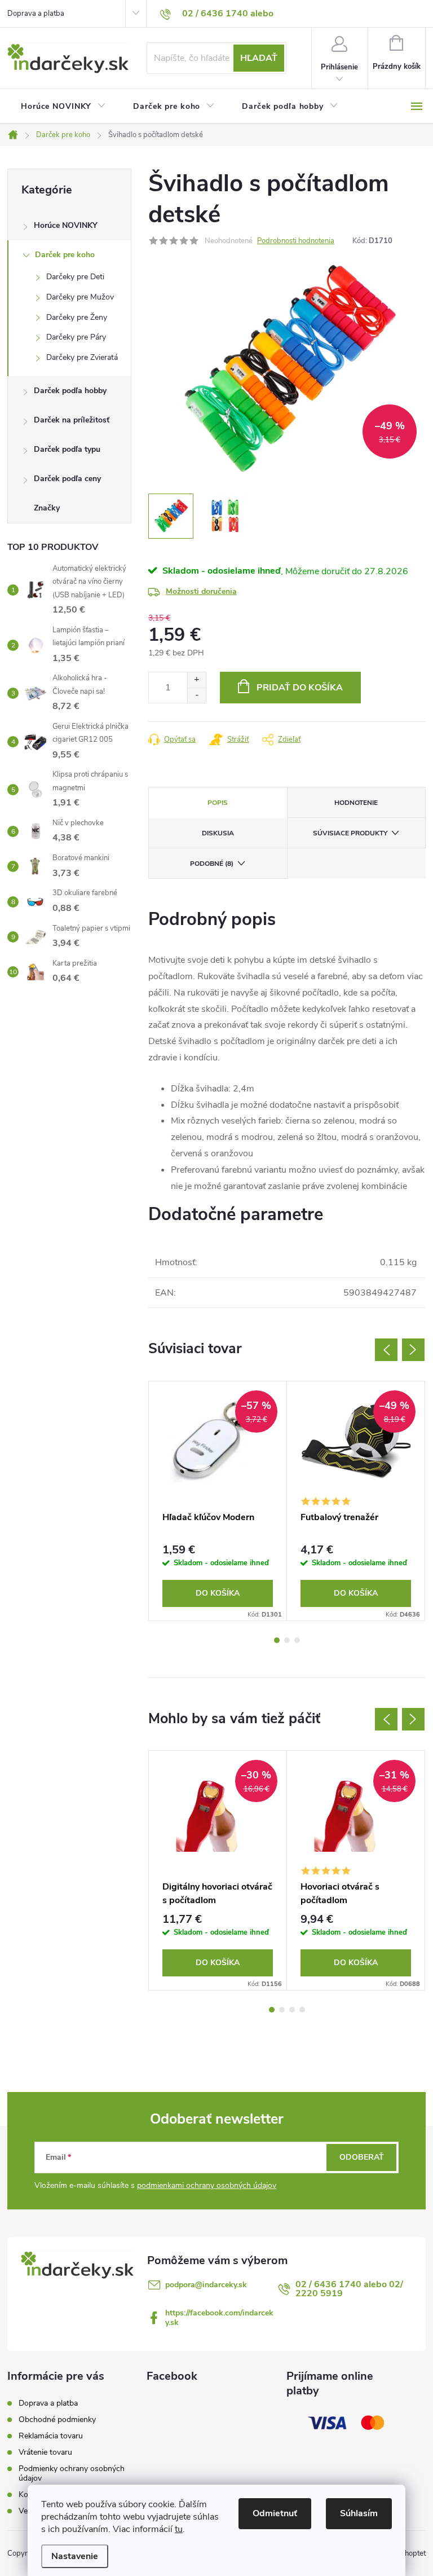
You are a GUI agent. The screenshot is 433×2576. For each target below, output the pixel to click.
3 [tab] (297, 1640)
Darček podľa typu (67, 449)
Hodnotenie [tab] (356, 803)
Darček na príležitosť (72, 420)
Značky (47, 508)
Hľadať (259, 58)
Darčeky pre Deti (75, 277)
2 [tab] (287, 1640)
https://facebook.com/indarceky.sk (219, 2318)
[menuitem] (63, 107)
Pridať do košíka (300, 688)
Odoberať (362, 2157)
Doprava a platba (36, 14)
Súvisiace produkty (350, 833)
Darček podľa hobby (70, 391)
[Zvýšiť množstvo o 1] (196, 680)
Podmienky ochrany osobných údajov (72, 2473)
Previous (386, 1350)
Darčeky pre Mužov (80, 297)
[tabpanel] (218, 1501)
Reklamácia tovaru (51, 2436)
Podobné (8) (212, 864)
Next (413, 1350)
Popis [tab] (218, 803)
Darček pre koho (65, 255)
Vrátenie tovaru (45, 2452)
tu (179, 2529)
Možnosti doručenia (201, 591)
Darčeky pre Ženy (77, 317)
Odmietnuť (275, 2513)
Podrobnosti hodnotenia (296, 241)
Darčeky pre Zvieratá (82, 357)
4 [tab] (302, 2010)
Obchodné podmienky (57, 2419)
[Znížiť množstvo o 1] (196, 695)
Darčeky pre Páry (76, 337)
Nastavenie (75, 2556)
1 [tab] (277, 1640)
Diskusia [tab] (218, 833)
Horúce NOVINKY (66, 225)
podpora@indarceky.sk (206, 2285)
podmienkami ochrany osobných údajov (207, 2185)
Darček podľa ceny (67, 479)
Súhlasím (359, 2513)
